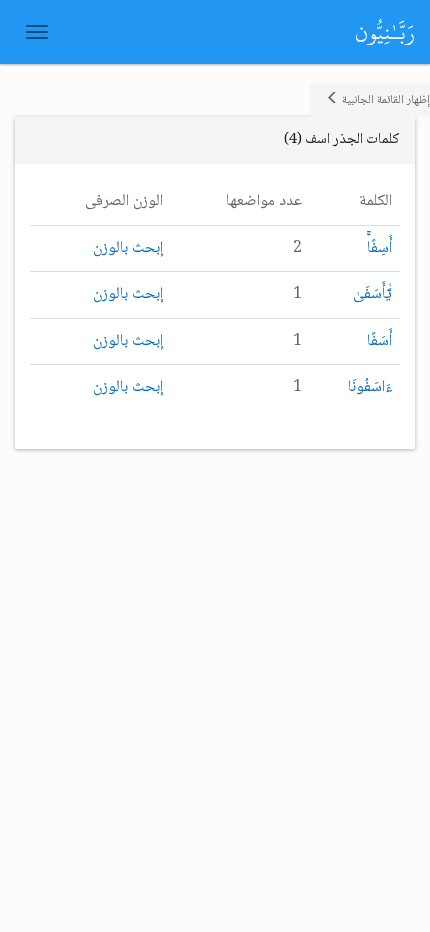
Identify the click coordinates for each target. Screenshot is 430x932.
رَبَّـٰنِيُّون (385, 32)
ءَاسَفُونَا (370, 387)
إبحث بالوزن (128, 248)
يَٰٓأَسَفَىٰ (372, 294)
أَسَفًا (379, 341)
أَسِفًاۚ (379, 248)
